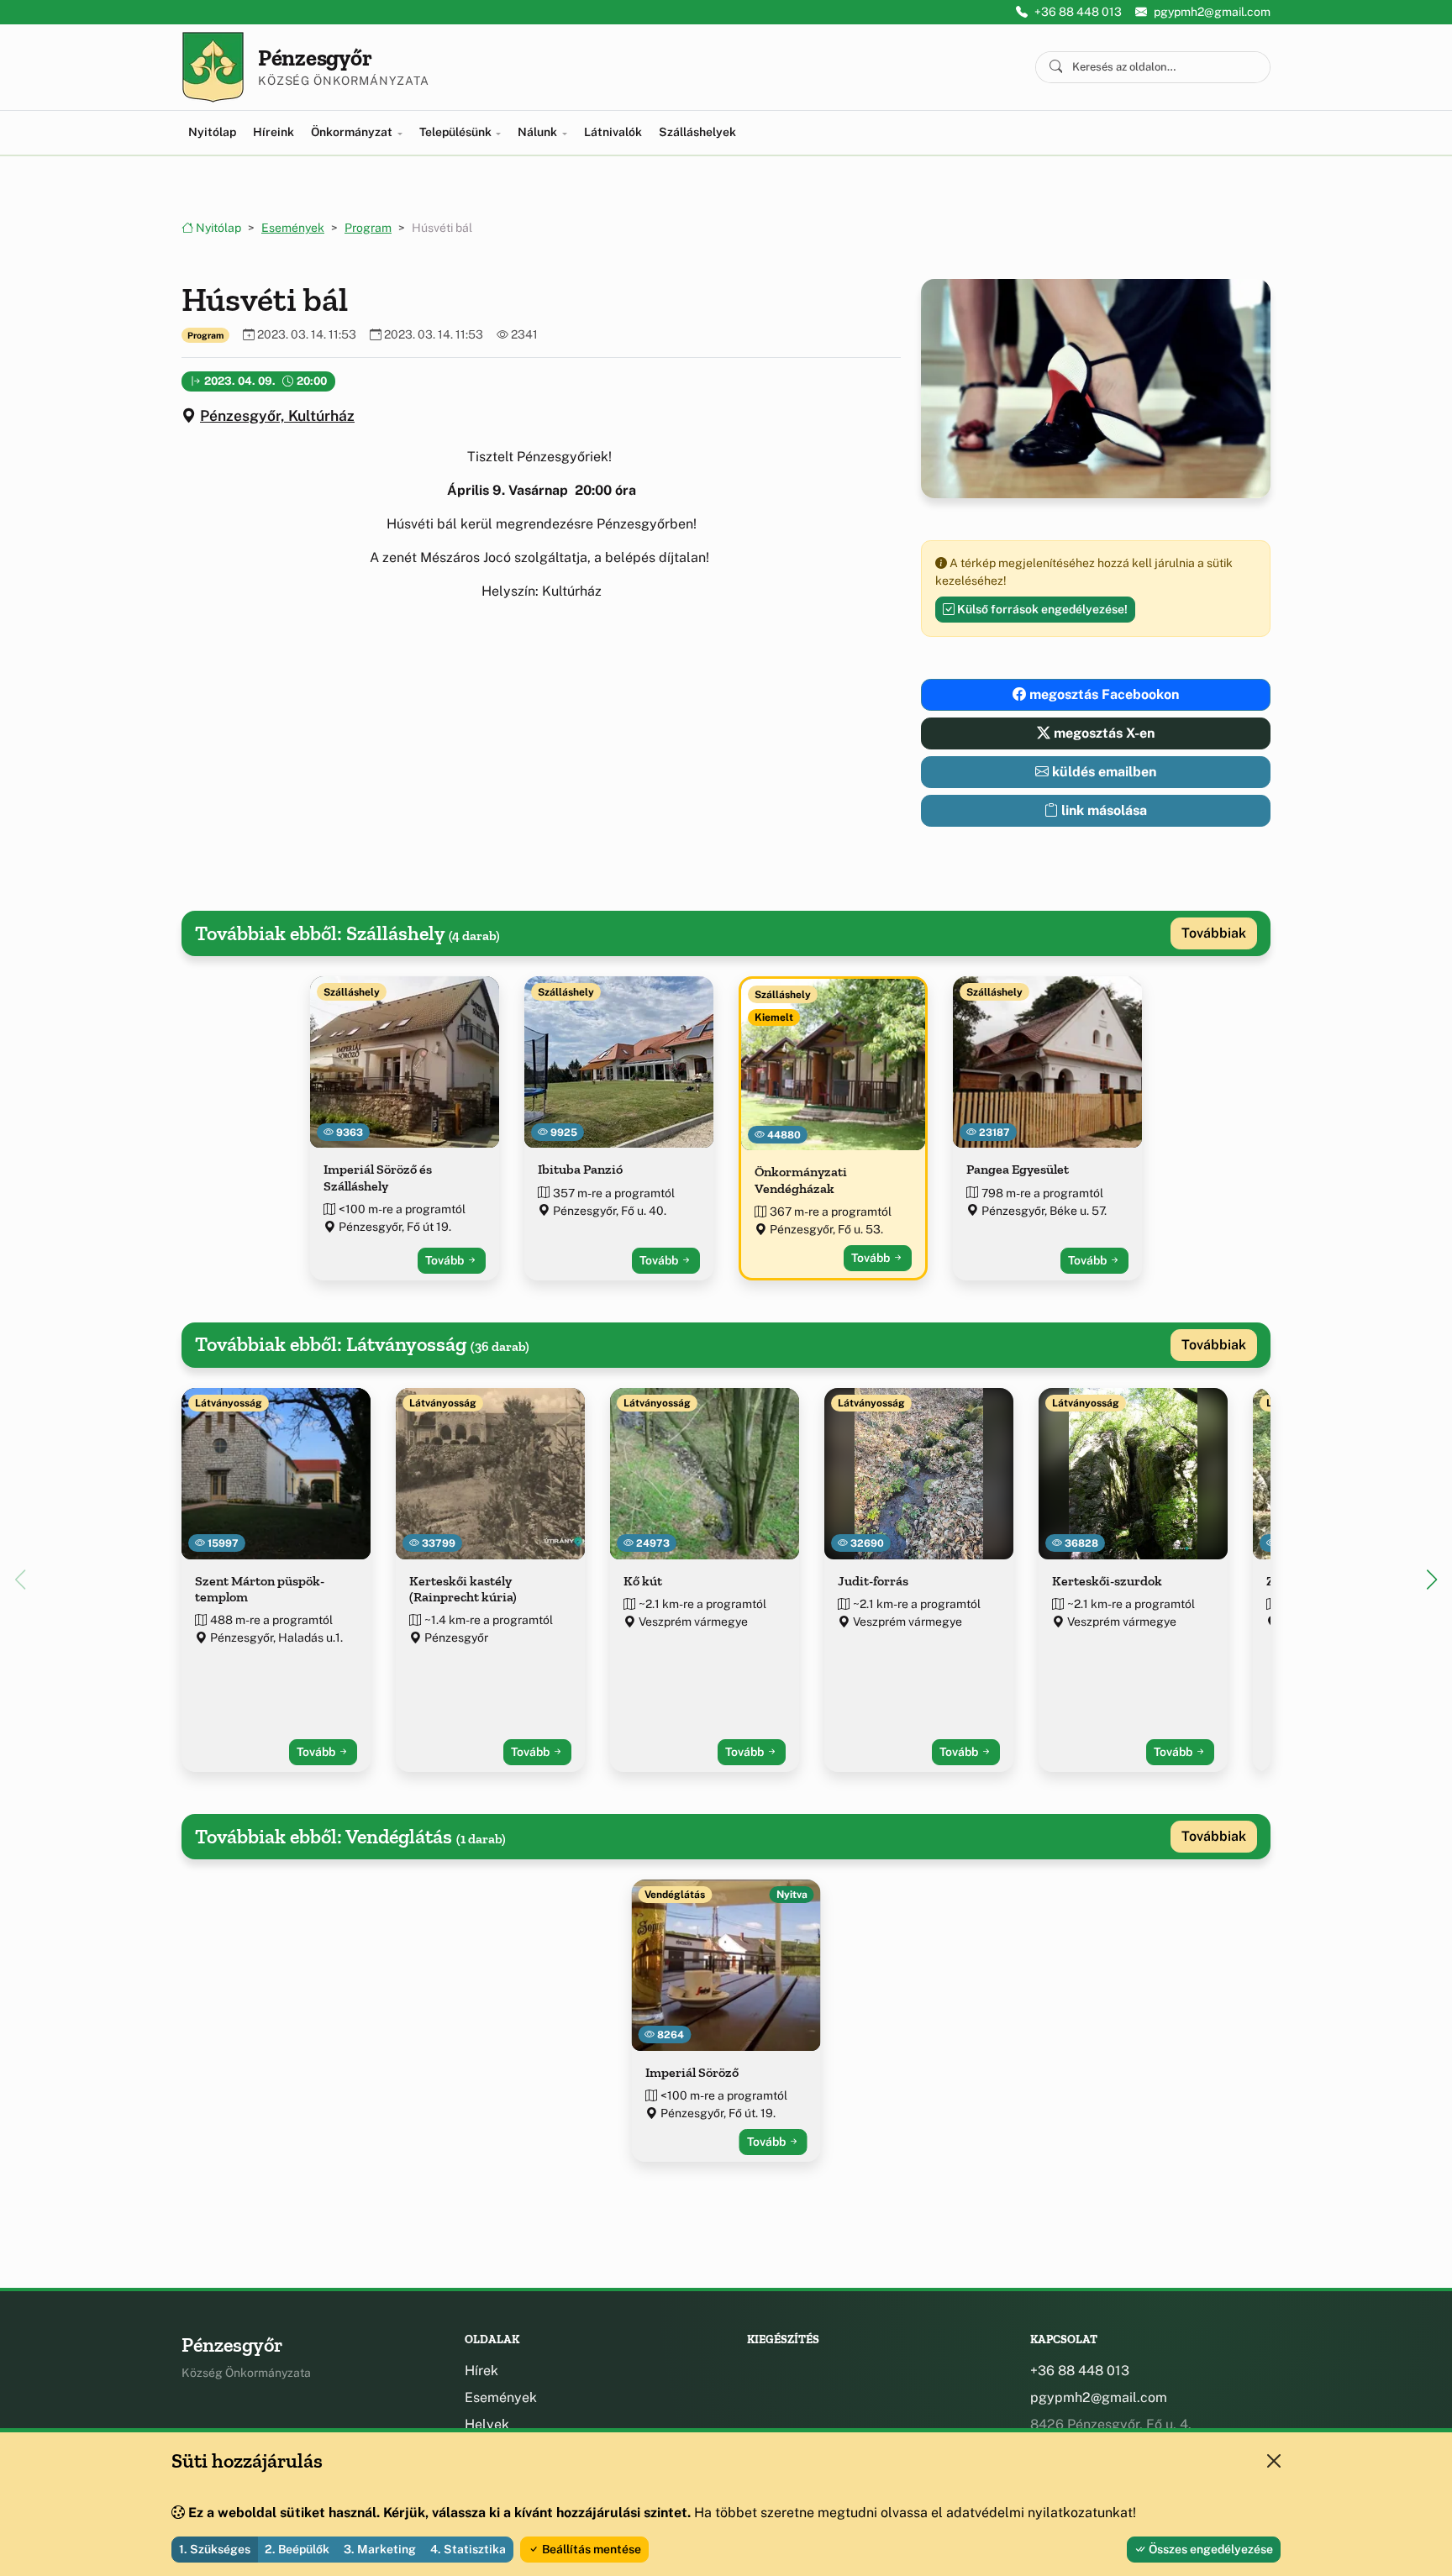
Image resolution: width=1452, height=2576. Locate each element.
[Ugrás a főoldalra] (213, 67)
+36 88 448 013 (1078, 12)
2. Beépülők (297, 2549)
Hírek (481, 2371)
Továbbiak (1214, 933)
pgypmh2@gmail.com (1212, 12)
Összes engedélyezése (1210, 2549)
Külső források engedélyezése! (1041, 609)
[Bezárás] (1274, 2461)
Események (293, 228)
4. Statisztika (468, 2549)
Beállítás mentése (590, 2549)
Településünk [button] (457, 132)
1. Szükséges (215, 2549)
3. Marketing (380, 2549)
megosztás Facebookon (1102, 694)
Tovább (446, 1260)
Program (368, 228)
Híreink (274, 132)
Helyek (487, 2424)
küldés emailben (1102, 772)
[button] (1432, 1580)
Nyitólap (212, 132)
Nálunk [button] (539, 132)
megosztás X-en (1102, 733)
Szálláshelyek (697, 132)
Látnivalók (613, 132)
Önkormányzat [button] (353, 132)
